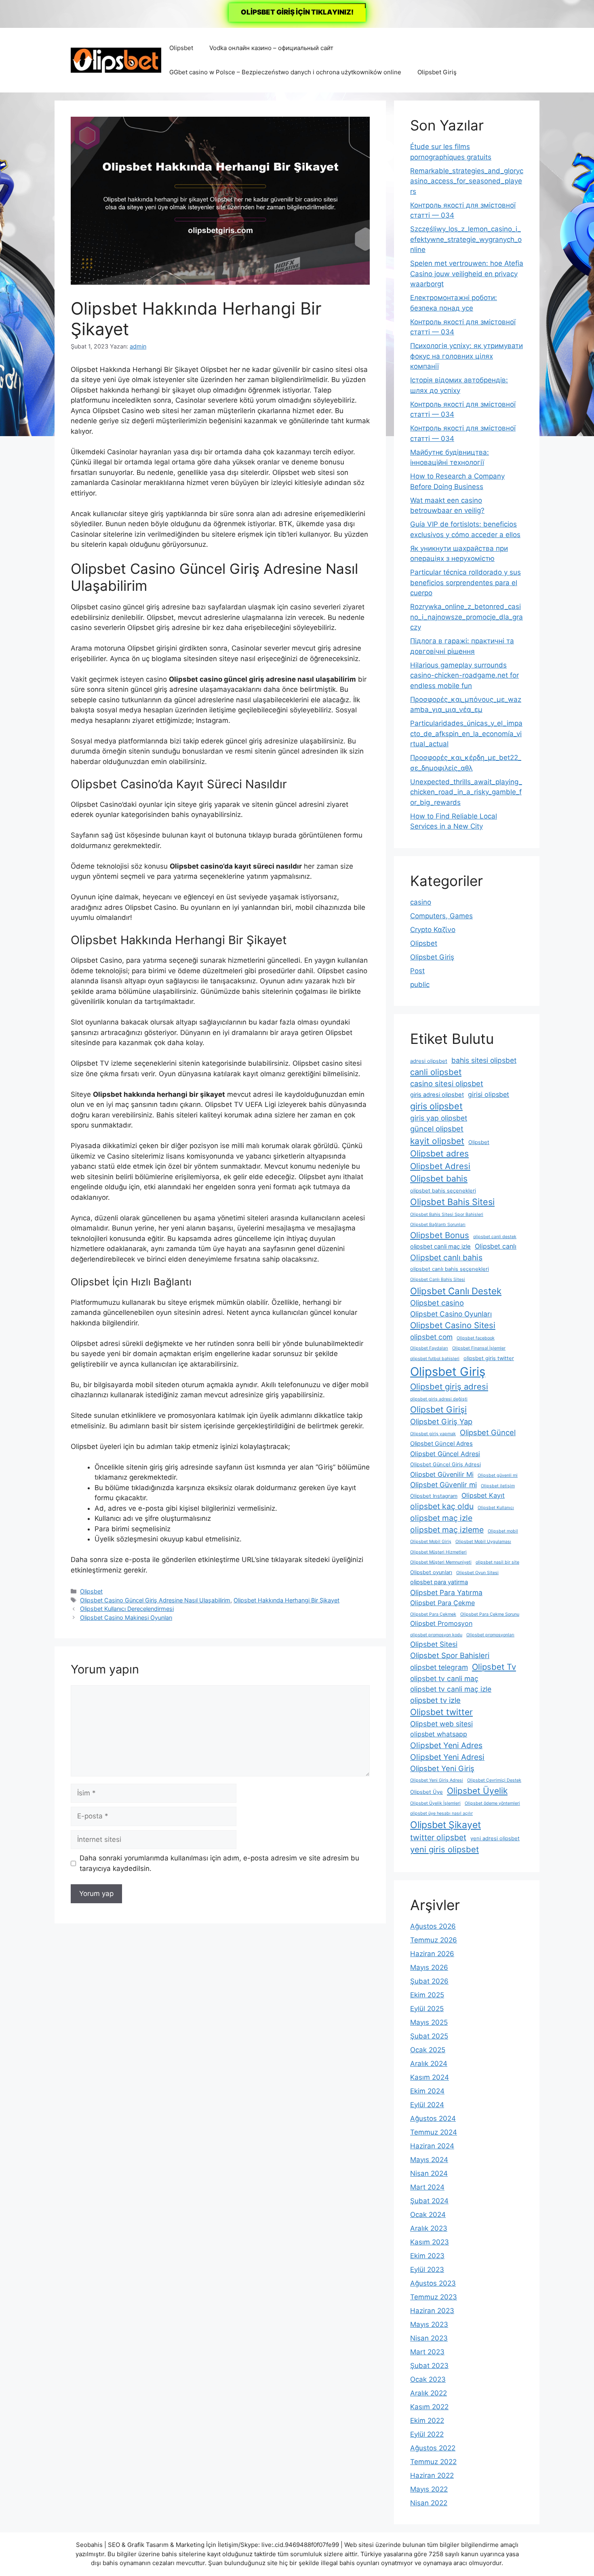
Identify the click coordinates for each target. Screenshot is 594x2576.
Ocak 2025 (428, 2050)
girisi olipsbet (489, 1094)
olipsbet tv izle (435, 1700)
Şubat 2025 (429, 2036)
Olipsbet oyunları (431, 1572)
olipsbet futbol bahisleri (435, 1359)
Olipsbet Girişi (438, 1410)
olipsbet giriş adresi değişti (439, 1399)
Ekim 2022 (427, 2421)
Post (417, 971)
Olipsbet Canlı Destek (456, 1291)
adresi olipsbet (429, 1061)
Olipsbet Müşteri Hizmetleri (438, 1552)
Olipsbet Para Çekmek (433, 1614)
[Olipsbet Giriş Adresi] (116, 60)
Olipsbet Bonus (440, 1235)
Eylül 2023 (427, 2269)
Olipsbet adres (439, 1154)
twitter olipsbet (438, 1837)
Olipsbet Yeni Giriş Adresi (437, 1780)
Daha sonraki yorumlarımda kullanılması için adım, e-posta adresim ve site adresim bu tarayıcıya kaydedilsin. (219, 1863)
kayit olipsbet (437, 1141)
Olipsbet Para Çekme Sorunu (490, 1614)
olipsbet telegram (439, 1667)
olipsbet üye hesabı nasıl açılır (441, 1813)
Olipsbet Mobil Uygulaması (483, 1542)
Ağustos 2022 (433, 2448)
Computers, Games (441, 916)
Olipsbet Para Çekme (442, 1603)
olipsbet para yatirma (439, 1582)
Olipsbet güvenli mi (498, 1475)
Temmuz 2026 (434, 1940)
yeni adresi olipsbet (495, 1838)
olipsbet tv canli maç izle (451, 1689)
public (420, 985)
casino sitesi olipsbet (447, 1083)
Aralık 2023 (429, 2228)
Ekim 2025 (427, 1995)
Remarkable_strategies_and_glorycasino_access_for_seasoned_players (467, 181)
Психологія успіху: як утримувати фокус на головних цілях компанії (467, 356)
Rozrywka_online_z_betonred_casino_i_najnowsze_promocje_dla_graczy (467, 617)
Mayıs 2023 (429, 2324)
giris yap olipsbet (439, 1118)
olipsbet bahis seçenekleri (443, 1191)
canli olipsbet (436, 1072)
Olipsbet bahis (439, 1179)
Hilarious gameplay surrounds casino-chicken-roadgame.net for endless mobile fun (464, 675)
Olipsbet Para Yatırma (446, 1592)
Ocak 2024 (428, 2215)
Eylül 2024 (427, 2105)
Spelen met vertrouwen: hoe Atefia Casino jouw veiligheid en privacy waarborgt (467, 274)
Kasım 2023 (430, 2242)
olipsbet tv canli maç (444, 1678)
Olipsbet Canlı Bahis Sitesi (438, 1280)
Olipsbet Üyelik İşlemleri (435, 1803)
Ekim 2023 (427, 2256)
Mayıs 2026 (429, 1967)
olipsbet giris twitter (489, 1358)
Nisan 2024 (429, 2173)
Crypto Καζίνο (433, 930)
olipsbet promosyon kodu (436, 1635)
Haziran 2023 (432, 2311)
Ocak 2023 (428, 2379)
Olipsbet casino (437, 1303)
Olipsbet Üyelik (477, 1791)
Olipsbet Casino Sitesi (453, 1325)
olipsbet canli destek (495, 1237)
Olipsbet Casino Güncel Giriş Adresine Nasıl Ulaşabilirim (155, 1600)
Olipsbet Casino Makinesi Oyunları (126, 1618)
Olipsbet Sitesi (434, 1644)
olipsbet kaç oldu (442, 1506)
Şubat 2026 (429, 1981)
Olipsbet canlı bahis (446, 1258)
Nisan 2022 (429, 2503)
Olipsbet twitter (441, 1712)
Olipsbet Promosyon (441, 1623)
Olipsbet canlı (496, 1246)
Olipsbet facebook (476, 1338)
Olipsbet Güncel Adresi (445, 1454)
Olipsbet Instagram (434, 1496)
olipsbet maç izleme (447, 1530)
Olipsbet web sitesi (441, 1724)
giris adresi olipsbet (437, 1095)
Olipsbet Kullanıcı (496, 1508)
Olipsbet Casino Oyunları (451, 1314)
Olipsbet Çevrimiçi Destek (494, 1780)
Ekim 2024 (427, 2091)
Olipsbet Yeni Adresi (447, 1757)
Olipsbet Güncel (488, 1432)
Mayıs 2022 (429, 2489)
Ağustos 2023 (433, 2283)
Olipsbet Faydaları (429, 1348)
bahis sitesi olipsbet (484, 1060)
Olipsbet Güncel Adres (441, 1444)
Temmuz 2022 (433, 2462)
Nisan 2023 (429, 2338)
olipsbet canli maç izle (440, 1247)
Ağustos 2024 (433, 2118)
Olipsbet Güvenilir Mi (442, 1474)
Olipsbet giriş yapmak (433, 1434)
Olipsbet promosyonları (490, 1635)
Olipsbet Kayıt (483, 1495)
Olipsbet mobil (503, 1531)
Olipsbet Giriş (437, 72)
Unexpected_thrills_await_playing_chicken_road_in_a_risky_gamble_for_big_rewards (466, 792)
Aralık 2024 (429, 2064)
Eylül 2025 (427, 2009)
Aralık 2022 (429, 2393)
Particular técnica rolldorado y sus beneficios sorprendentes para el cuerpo (466, 583)
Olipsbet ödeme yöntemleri (492, 1803)
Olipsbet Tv (494, 1667)
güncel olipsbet (437, 1129)
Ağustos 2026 (433, 1926)
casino (421, 902)
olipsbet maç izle (441, 1518)
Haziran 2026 (432, 1954)
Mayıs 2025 (429, 2022)
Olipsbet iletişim (498, 1486)
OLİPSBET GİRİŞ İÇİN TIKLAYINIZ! (297, 12)
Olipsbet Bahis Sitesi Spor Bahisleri (447, 1215)
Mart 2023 (427, 2352)
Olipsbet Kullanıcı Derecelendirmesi (127, 1609)
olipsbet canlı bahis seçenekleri (450, 1269)
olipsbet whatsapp (439, 1734)
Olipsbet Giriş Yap (441, 1421)
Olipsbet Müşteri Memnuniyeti (441, 1562)
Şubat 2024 (429, 2201)
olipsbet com (431, 1337)
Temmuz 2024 (434, 2132)
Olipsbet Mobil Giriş (431, 1542)
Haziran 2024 (432, 2146)
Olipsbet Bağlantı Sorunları (438, 1225)
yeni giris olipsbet (444, 1849)
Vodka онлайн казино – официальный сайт (271, 48)
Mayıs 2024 (429, 2160)
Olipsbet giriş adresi (449, 1387)
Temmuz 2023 (434, 2297)
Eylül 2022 (427, 2434)
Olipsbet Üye (427, 1792)
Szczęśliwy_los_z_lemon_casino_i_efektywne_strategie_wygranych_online (466, 239)
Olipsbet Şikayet (445, 1825)
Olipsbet (181, 48)
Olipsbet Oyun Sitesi (477, 1573)
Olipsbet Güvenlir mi (443, 1485)
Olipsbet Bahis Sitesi (452, 1202)
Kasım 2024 (430, 2077)
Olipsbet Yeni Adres (446, 1745)
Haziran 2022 (432, 2475)
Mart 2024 (427, 2187)
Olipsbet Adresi (440, 1166)
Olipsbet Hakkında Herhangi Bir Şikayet (286, 1600)
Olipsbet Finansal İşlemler (479, 1348)
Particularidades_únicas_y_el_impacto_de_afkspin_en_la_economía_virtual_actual (466, 734)
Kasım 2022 (429, 2407)
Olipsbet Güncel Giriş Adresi (445, 1464)
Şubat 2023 (429, 2366)
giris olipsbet (436, 1106)
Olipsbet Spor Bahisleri (450, 1655)
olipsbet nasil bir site (497, 1562)
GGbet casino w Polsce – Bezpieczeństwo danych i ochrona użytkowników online (285, 72)
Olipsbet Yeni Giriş (442, 1768)
